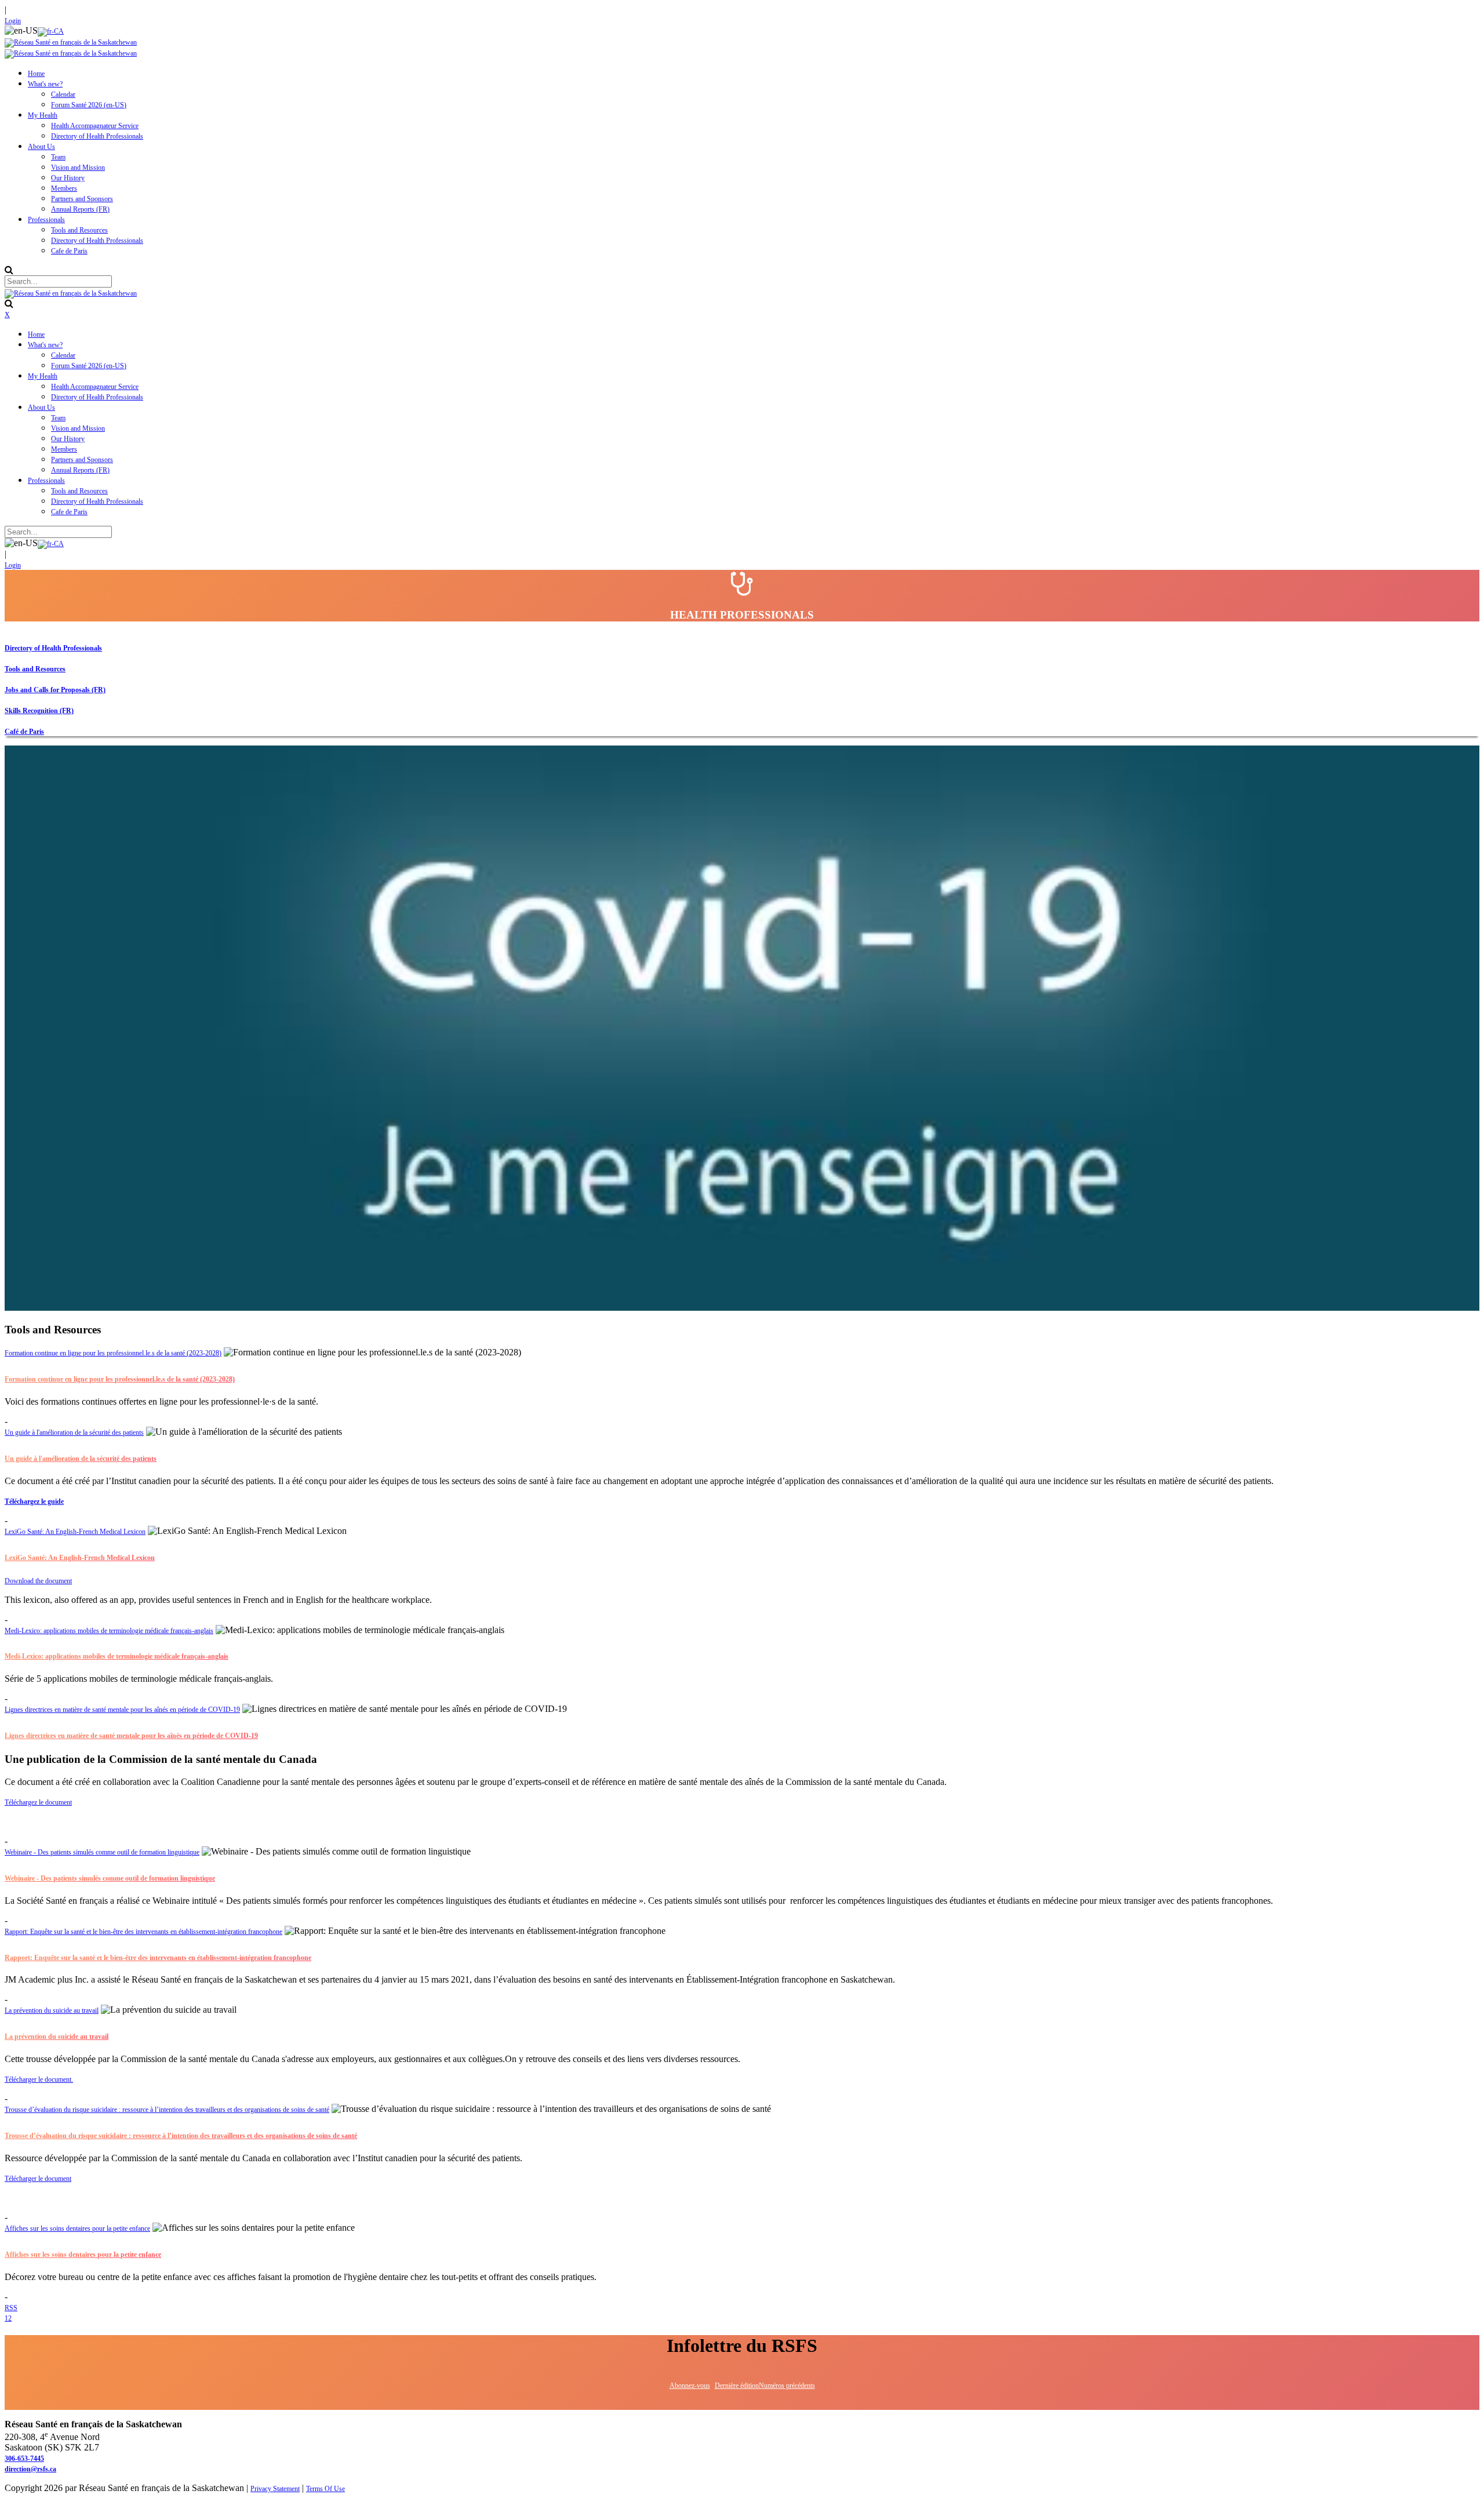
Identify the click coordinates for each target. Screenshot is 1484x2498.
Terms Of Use (325, 2489)
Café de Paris (24, 732)
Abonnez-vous (690, 2386)
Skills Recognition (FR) (39, 711)
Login (13, 21)
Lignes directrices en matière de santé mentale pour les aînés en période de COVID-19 (122, 1710)
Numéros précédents (787, 2386)
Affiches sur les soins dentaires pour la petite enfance (77, 2228)
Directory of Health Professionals (53, 648)
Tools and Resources (35, 669)
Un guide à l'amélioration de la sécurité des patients (74, 1432)
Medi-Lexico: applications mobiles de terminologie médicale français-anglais (109, 1631)
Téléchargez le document (38, 1802)
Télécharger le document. (39, 2079)
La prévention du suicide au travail (52, 2010)
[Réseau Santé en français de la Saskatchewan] (71, 42)
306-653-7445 (24, 2459)
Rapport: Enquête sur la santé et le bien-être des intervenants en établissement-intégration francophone (143, 1932)
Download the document (38, 1581)
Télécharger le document (38, 2179)
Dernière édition (737, 2386)
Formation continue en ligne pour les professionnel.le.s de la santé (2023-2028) (113, 1353)
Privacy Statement (275, 2489)
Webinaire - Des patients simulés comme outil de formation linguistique (102, 1852)
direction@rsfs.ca (30, 2469)
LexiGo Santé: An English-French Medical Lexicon (75, 1532)
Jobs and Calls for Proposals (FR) (55, 690)
